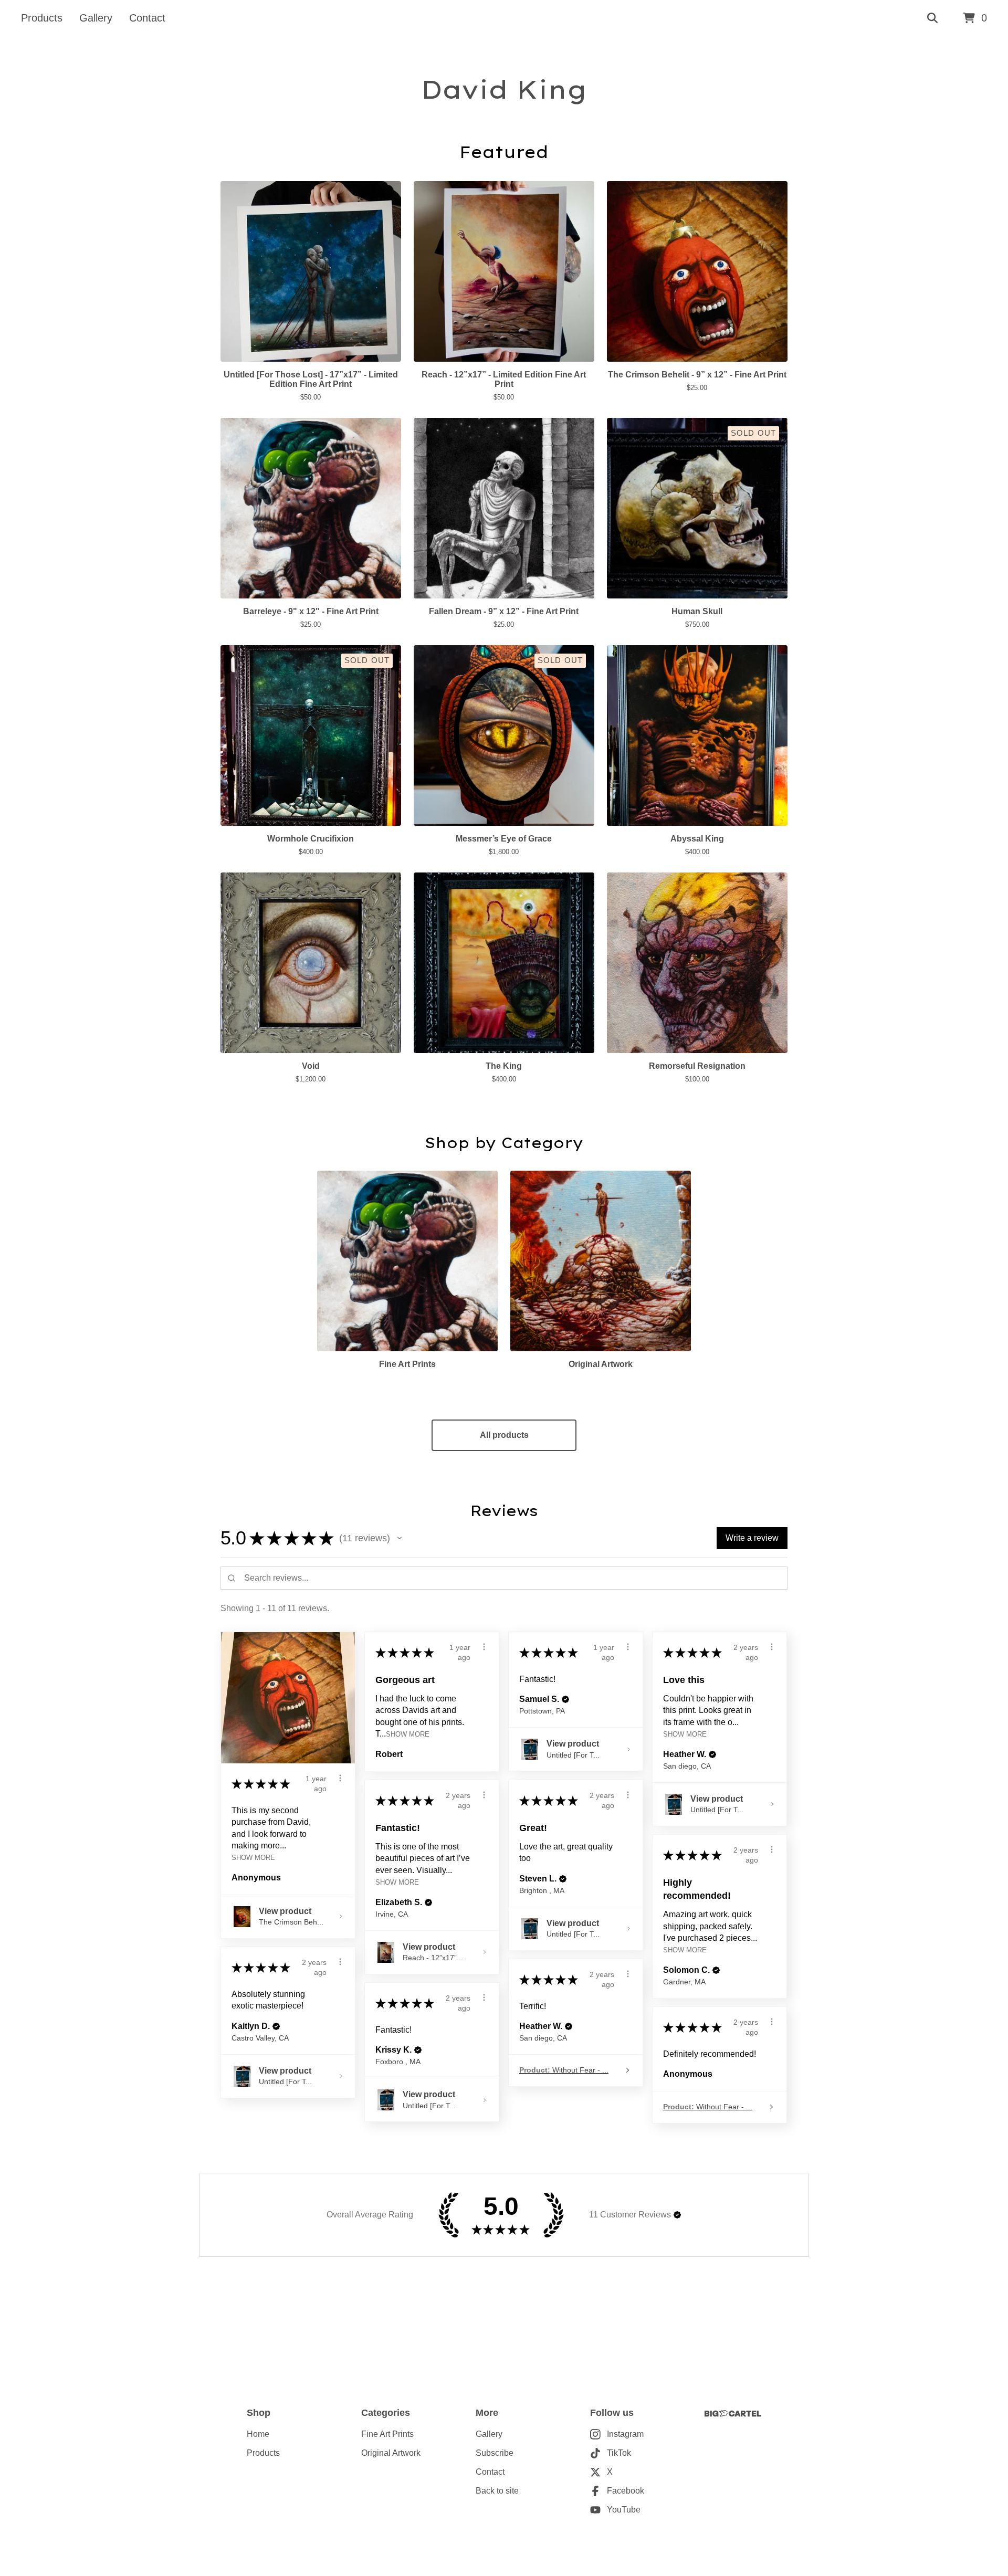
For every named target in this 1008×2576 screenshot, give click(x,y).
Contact (147, 18)
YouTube (624, 2510)
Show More (253, 1858)
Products (42, 18)
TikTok (619, 2453)
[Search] (932, 18)
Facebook (626, 2491)
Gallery (96, 18)
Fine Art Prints (387, 2434)
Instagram (625, 2434)
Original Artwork (391, 2453)
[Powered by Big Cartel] (733, 2414)
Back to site (497, 2491)
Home (258, 2434)
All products (504, 1435)
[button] (400, 1538)
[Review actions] (340, 1778)
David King (504, 89)
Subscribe (495, 2453)
